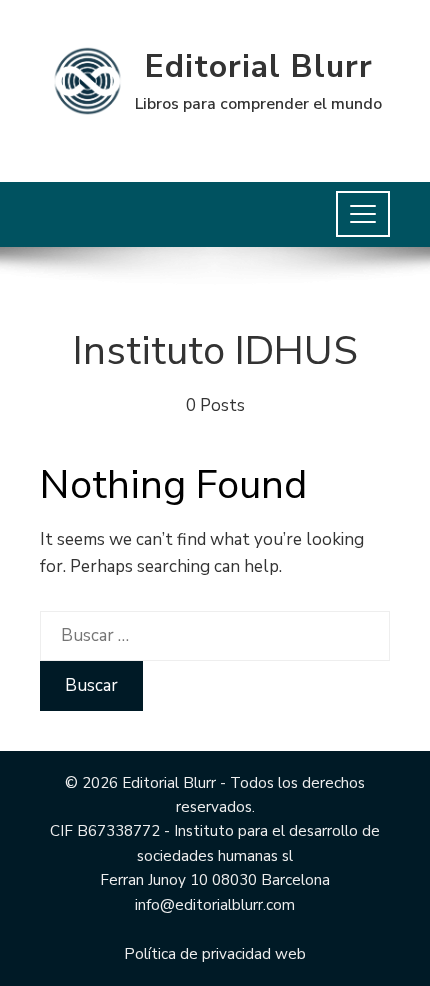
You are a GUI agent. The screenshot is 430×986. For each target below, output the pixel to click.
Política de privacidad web (215, 954)
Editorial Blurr (259, 66)
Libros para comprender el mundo (258, 104)
